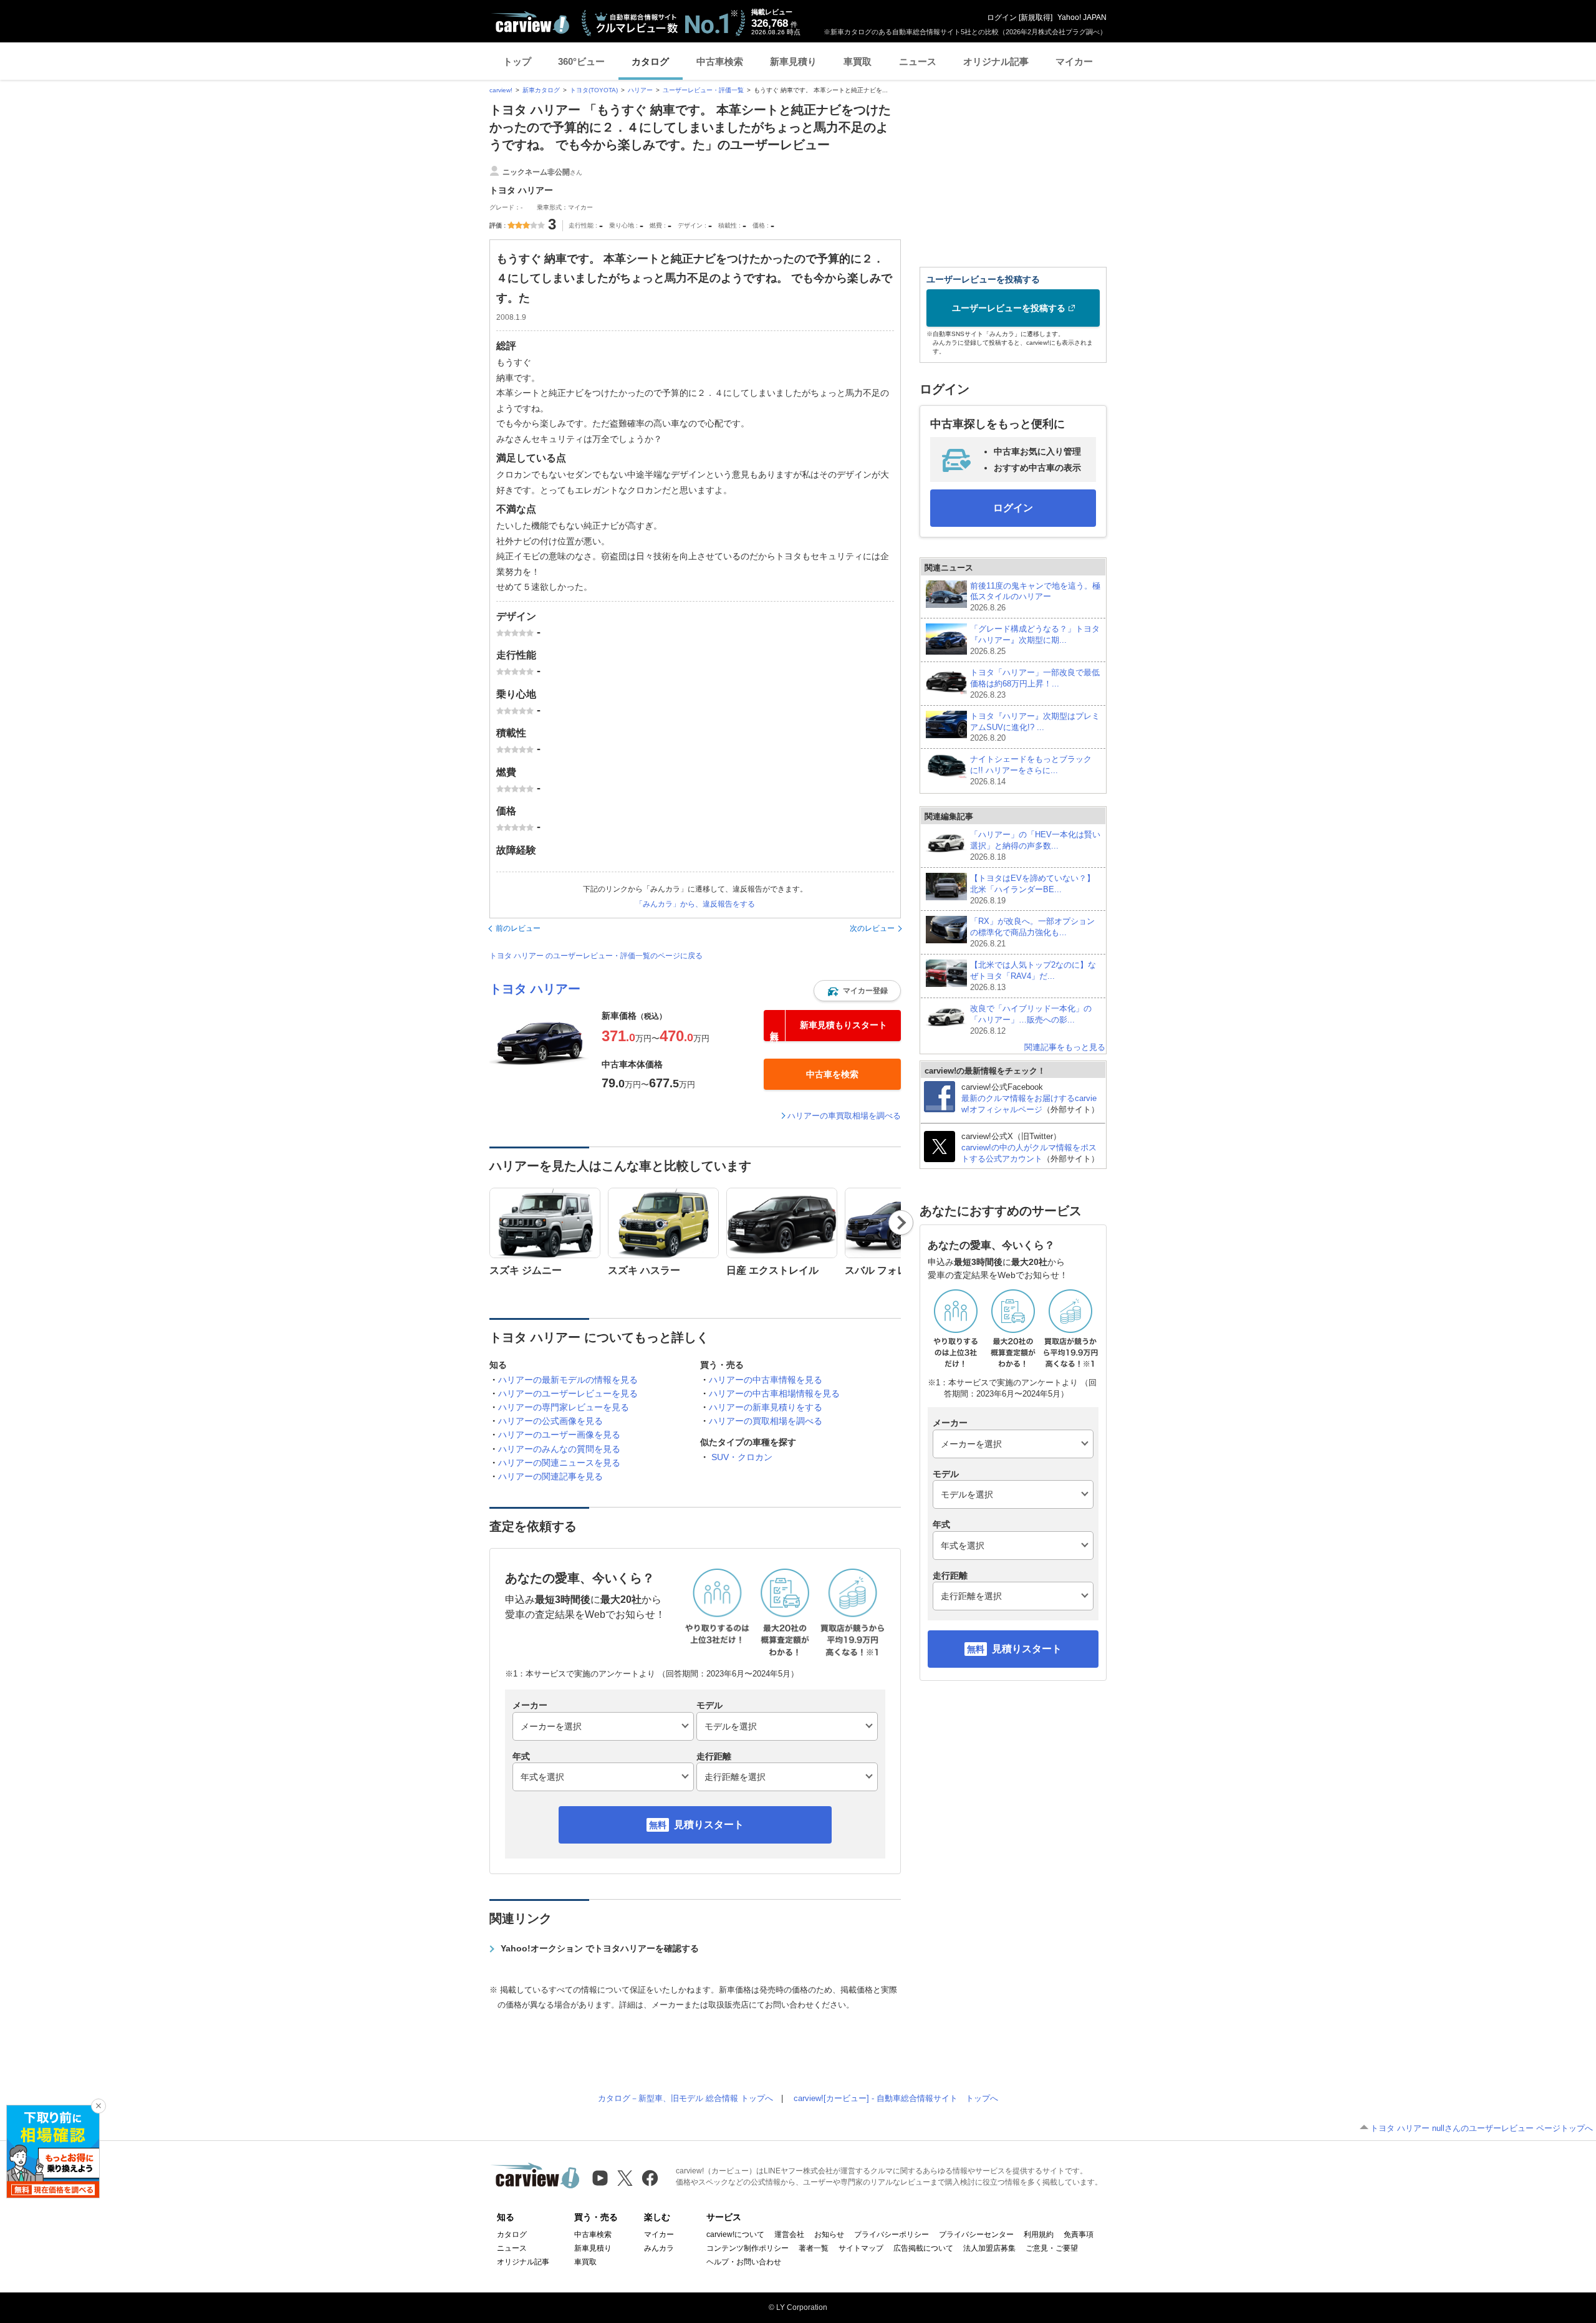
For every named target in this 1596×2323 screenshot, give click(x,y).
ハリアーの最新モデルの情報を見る (568, 1380)
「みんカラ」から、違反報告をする (695, 904)
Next (901, 1223)
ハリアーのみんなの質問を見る (559, 1449)
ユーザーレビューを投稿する (1009, 308)
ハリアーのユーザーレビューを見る (568, 1393)
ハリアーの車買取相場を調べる (844, 1116)
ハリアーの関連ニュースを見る (559, 1463)
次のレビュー (872, 928)
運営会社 (789, 2234)
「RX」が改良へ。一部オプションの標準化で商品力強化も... (1032, 932)
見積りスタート (709, 1825)
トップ (517, 61)
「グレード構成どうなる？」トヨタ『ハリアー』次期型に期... (1035, 640)
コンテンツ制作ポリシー (748, 2248)
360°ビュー (581, 61)
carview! (501, 90)
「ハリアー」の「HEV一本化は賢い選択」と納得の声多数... (1035, 846)
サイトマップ (861, 2248)
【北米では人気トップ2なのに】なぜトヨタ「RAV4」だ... (1033, 976)
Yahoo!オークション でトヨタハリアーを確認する (600, 1948)
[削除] (99, 2106)
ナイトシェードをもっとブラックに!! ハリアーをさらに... (1031, 770)
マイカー (1074, 61)
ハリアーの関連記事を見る (550, 1476)
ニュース (918, 61)
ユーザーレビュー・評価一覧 (703, 90)
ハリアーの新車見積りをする (766, 1407)
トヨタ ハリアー (535, 989)
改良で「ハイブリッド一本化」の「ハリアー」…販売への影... (1031, 1020)
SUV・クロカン (742, 1457)
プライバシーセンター (976, 2234)
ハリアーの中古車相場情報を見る (774, 1393)
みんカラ (659, 2248)
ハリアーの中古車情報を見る (766, 1380)
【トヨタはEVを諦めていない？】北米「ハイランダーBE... (1032, 889)
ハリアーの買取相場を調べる (766, 1421)
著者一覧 (814, 2248)
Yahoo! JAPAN (1082, 17)
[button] (857, 991)
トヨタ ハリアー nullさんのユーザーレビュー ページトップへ (1482, 2128)
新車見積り (793, 61)
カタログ (650, 61)
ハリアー (640, 90)
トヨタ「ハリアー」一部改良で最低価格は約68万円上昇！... (1035, 684)
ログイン (1002, 17)
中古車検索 (720, 61)
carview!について (735, 2234)
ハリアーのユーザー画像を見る (559, 1435)
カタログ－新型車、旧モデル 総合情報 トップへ (685, 2098)
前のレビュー (518, 928)
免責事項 (1079, 2234)
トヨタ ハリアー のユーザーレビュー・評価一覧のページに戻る (596, 956)
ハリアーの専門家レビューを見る (564, 1407)
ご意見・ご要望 (1052, 2248)
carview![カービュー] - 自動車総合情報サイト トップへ (896, 2098)
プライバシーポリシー (892, 2234)
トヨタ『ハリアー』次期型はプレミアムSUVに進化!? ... (1035, 727)
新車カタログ (541, 90)
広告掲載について (923, 2248)
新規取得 (1036, 17)
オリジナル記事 (996, 61)
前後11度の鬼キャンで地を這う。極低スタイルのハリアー (1035, 597)
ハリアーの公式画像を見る (550, 1421)
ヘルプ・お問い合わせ (744, 2262)
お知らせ (829, 2234)
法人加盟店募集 (989, 2248)
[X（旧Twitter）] (625, 2178)
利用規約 (1039, 2234)
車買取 (858, 61)
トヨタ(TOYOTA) (594, 90)
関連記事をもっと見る (1065, 1047)
